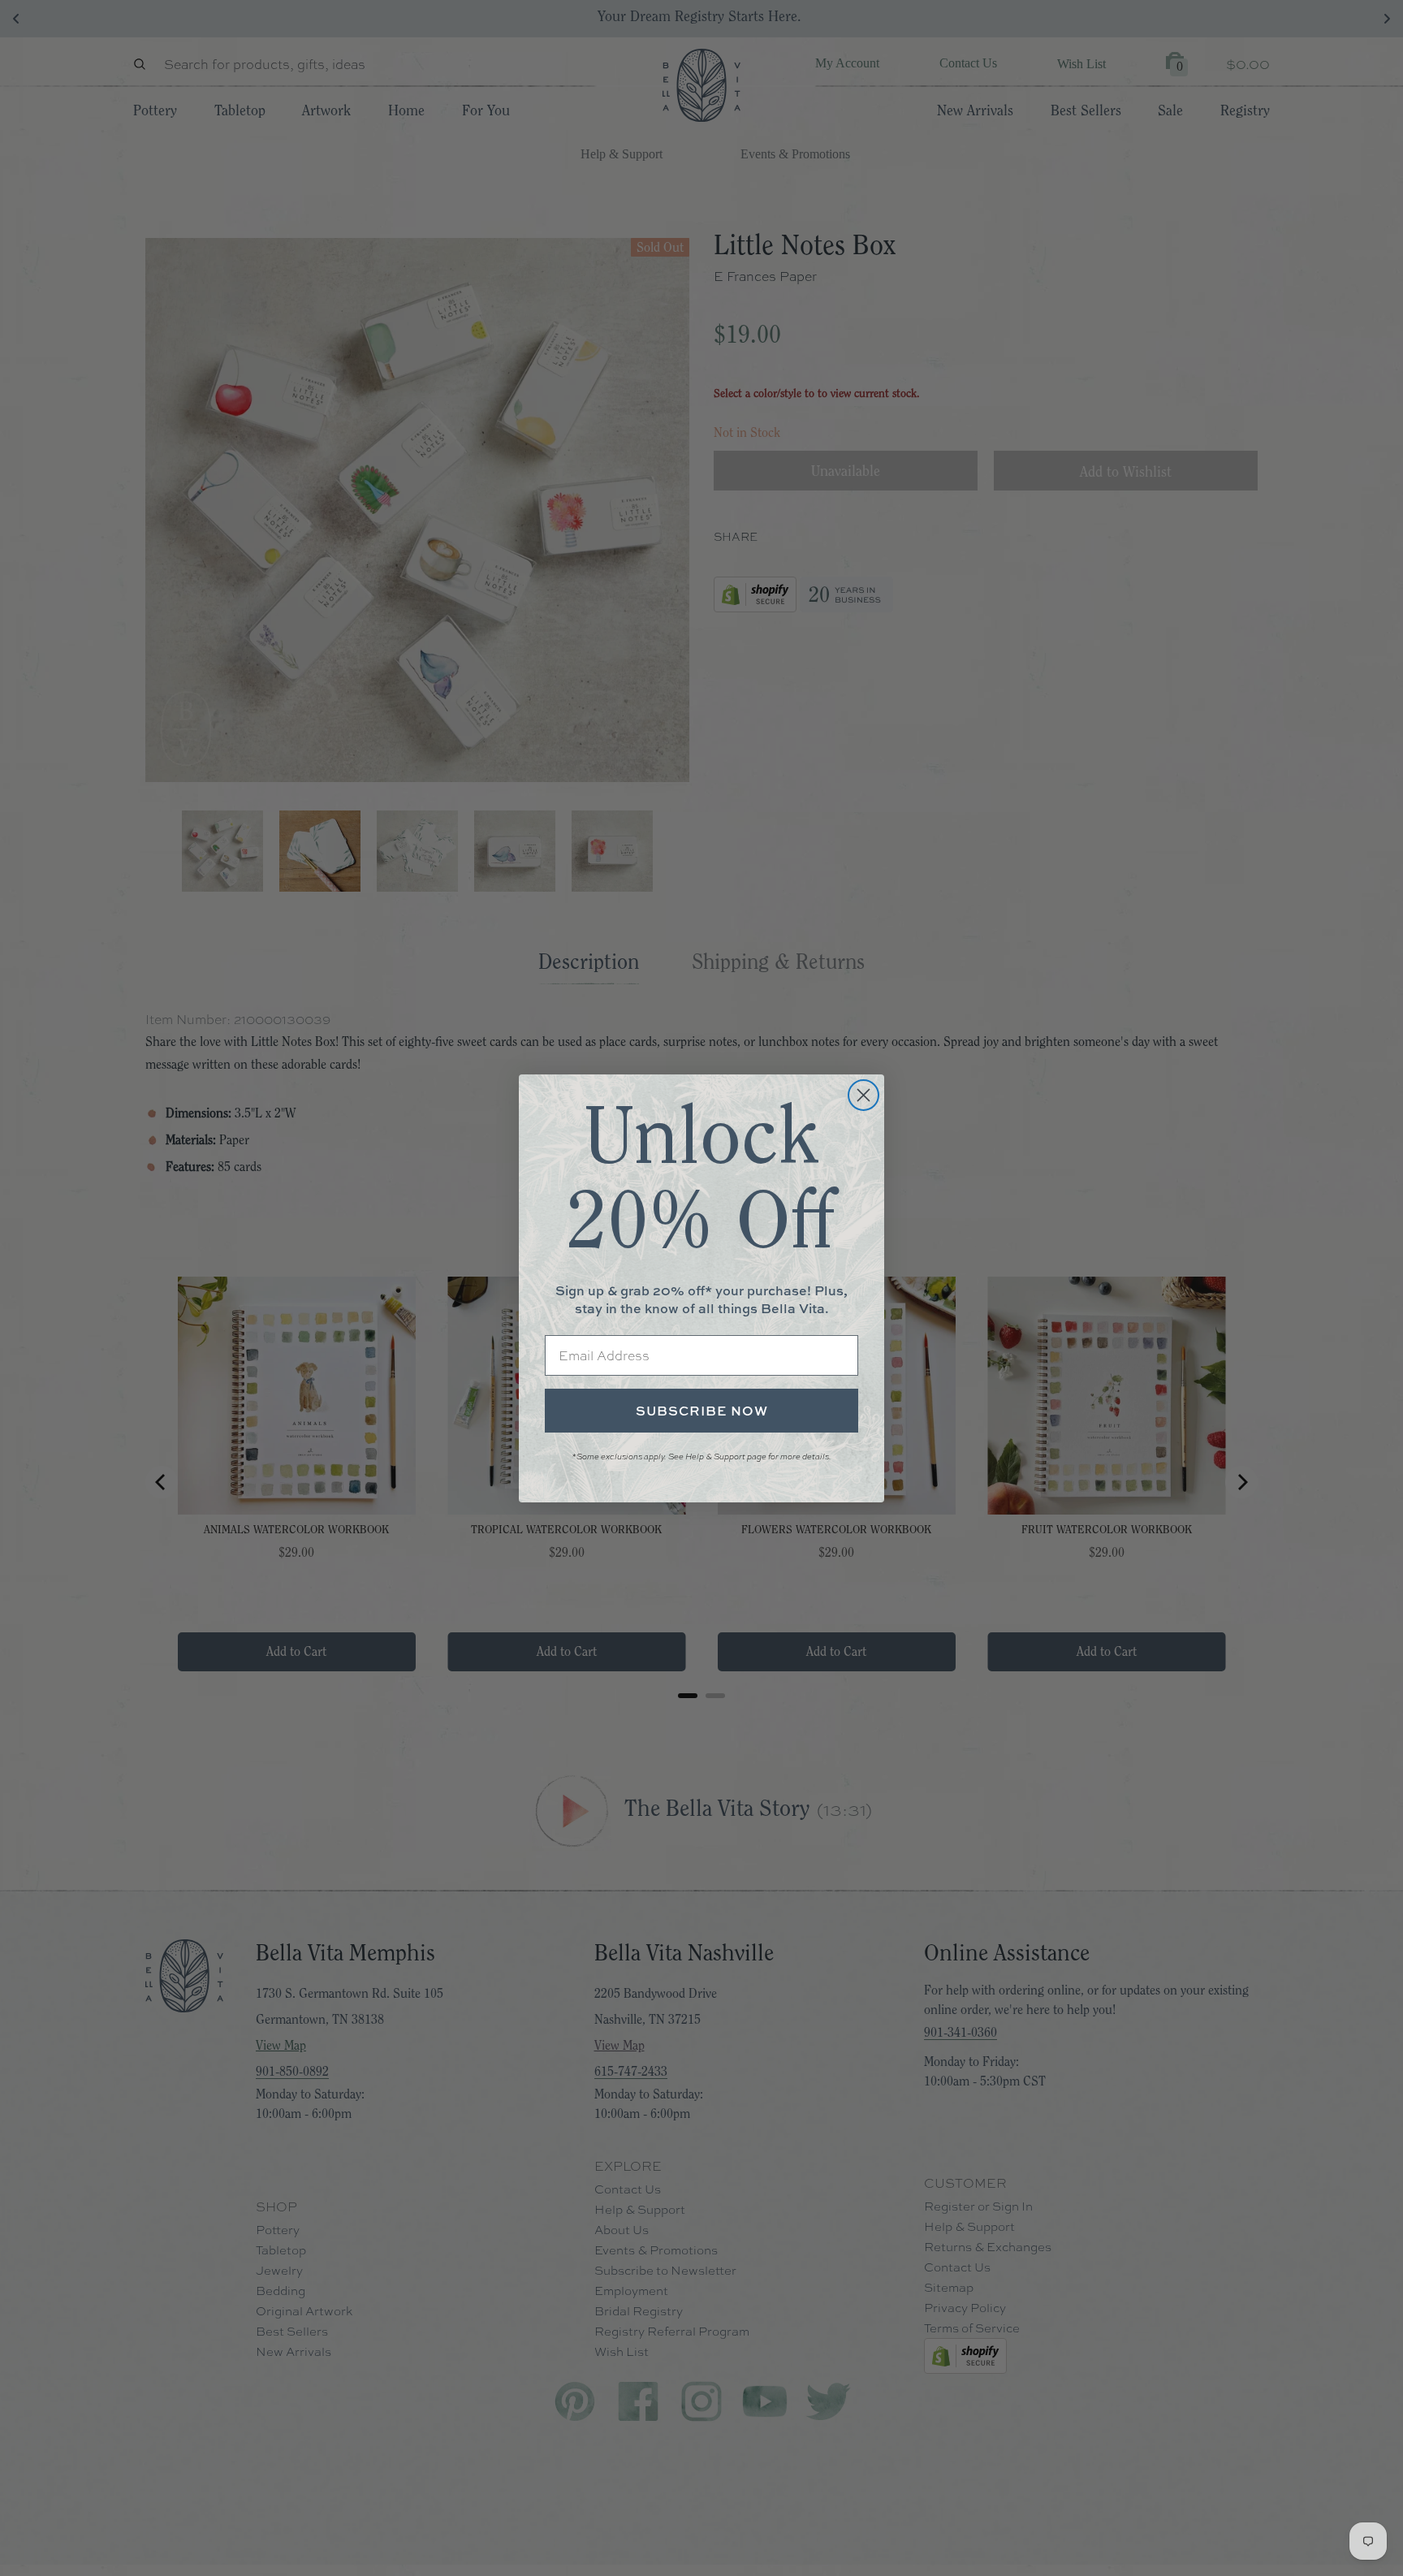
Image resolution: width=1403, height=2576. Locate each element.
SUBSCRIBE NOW (702, 1411)
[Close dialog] (863, 1095)
